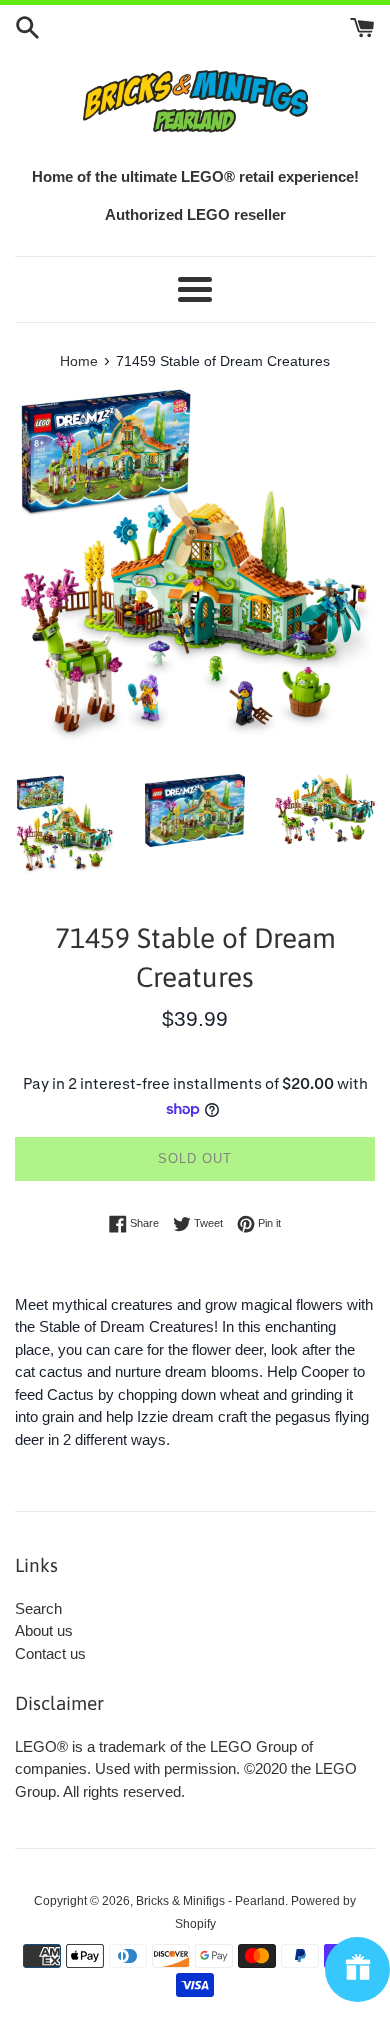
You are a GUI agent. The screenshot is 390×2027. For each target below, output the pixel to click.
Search (38, 1608)
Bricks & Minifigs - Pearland (210, 1901)
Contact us (50, 1653)
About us (44, 1630)
